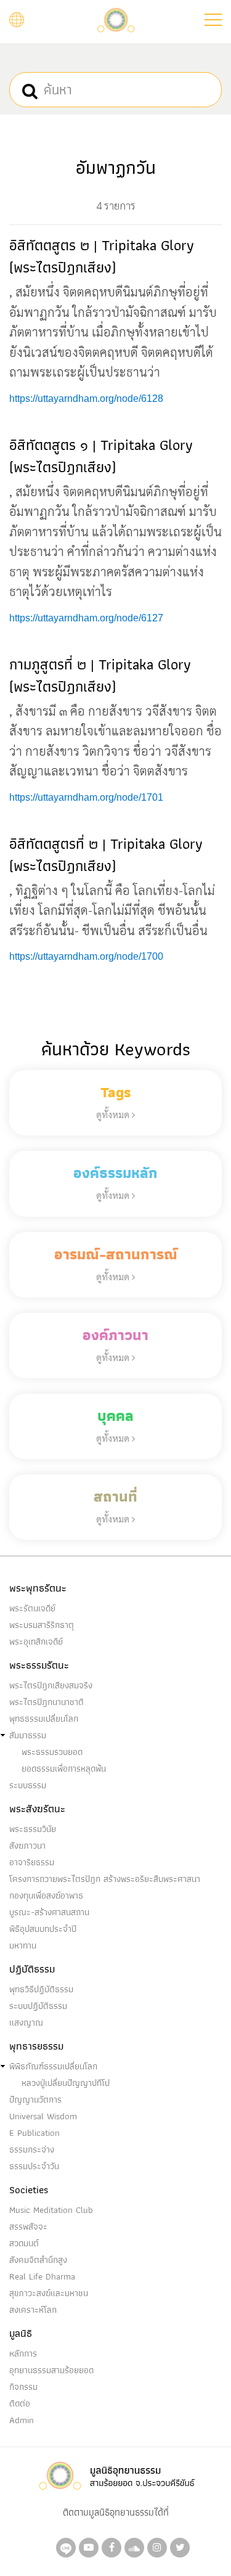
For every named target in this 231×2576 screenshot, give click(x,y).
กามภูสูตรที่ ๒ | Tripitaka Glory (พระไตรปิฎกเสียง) (100, 675)
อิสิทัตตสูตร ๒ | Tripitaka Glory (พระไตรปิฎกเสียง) (102, 256)
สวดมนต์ (24, 2243)
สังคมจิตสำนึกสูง (38, 2260)
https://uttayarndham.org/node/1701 (86, 797)
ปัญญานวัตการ (35, 2100)
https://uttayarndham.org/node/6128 (86, 399)
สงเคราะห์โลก (33, 2310)
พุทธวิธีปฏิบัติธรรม (41, 1989)
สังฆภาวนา (27, 1846)
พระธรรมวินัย (33, 1829)
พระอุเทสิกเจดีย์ (36, 1642)
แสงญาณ (26, 2022)
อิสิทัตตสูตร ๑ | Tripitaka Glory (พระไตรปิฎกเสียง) (101, 456)
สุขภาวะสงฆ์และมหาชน (49, 2293)
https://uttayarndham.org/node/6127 (86, 618)
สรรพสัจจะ (28, 2226)
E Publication (34, 2133)
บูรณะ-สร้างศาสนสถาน (49, 1912)
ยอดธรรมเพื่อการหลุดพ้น (64, 1768)
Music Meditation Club (51, 2210)
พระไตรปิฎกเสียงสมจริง (51, 1685)
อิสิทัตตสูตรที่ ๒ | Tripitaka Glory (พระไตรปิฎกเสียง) (106, 855)
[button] (213, 20)
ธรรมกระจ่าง (32, 2149)
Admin (22, 2420)
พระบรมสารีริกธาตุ (42, 1625)
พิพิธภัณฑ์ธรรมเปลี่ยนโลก (53, 2066)
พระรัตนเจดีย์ (32, 1608)
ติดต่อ (20, 2403)
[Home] (116, 19)
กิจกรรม (23, 2387)
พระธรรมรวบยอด (52, 1752)
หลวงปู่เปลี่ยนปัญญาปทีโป (66, 2083)
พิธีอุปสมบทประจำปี (43, 1929)
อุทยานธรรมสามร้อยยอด (51, 2370)
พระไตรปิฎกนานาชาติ (47, 1702)
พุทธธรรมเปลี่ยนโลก (44, 1719)
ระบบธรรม (28, 1785)
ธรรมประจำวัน (34, 2166)
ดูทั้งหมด (114, 1114)
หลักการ (23, 2353)
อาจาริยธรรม (32, 1862)
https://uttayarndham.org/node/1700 (86, 956)
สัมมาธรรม (28, 1735)
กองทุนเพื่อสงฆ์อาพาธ (46, 1895)
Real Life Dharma (42, 2276)
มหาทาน (23, 1945)
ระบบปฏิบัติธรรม (38, 2006)
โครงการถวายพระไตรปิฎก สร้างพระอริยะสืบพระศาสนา (105, 1879)
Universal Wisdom (43, 2116)
